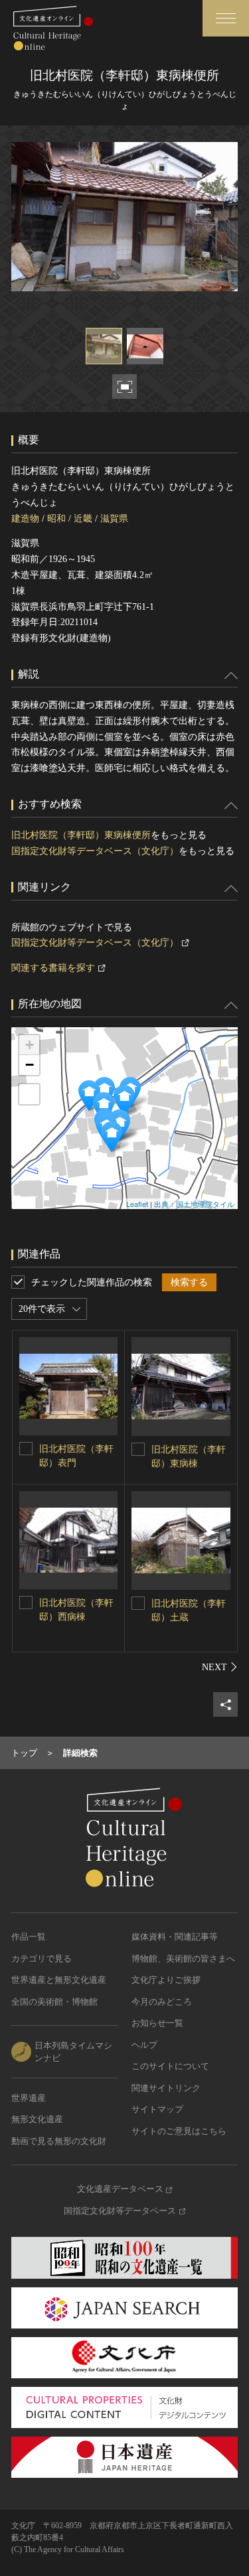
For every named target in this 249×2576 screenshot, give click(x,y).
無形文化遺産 (37, 2119)
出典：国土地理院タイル (194, 1204)
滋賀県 (114, 519)
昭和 (56, 519)
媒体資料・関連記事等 (175, 1937)
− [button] (30, 1065)
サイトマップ (157, 2109)
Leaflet (137, 1204)
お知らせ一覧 (157, 2023)
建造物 (25, 519)
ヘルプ (144, 2045)
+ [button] (30, 1045)
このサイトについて (170, 2066)
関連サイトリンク (166, 2088)
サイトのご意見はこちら (179, 2131)
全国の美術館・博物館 (54, 2002)
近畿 (83, 519)
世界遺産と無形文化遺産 (59, 1980)
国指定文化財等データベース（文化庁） (95, 851)
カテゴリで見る (41, 1959)
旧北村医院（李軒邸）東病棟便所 (81, 835)
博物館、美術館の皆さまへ (183, 1959)
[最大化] (29, 1094)
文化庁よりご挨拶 (166, 1980)
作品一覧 (29, 1937)
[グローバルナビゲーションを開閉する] (226, 18)
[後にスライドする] (220, 1667)
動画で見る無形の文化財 (59, 2141)
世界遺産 (29, 2098)
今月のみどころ (162, 2002)
